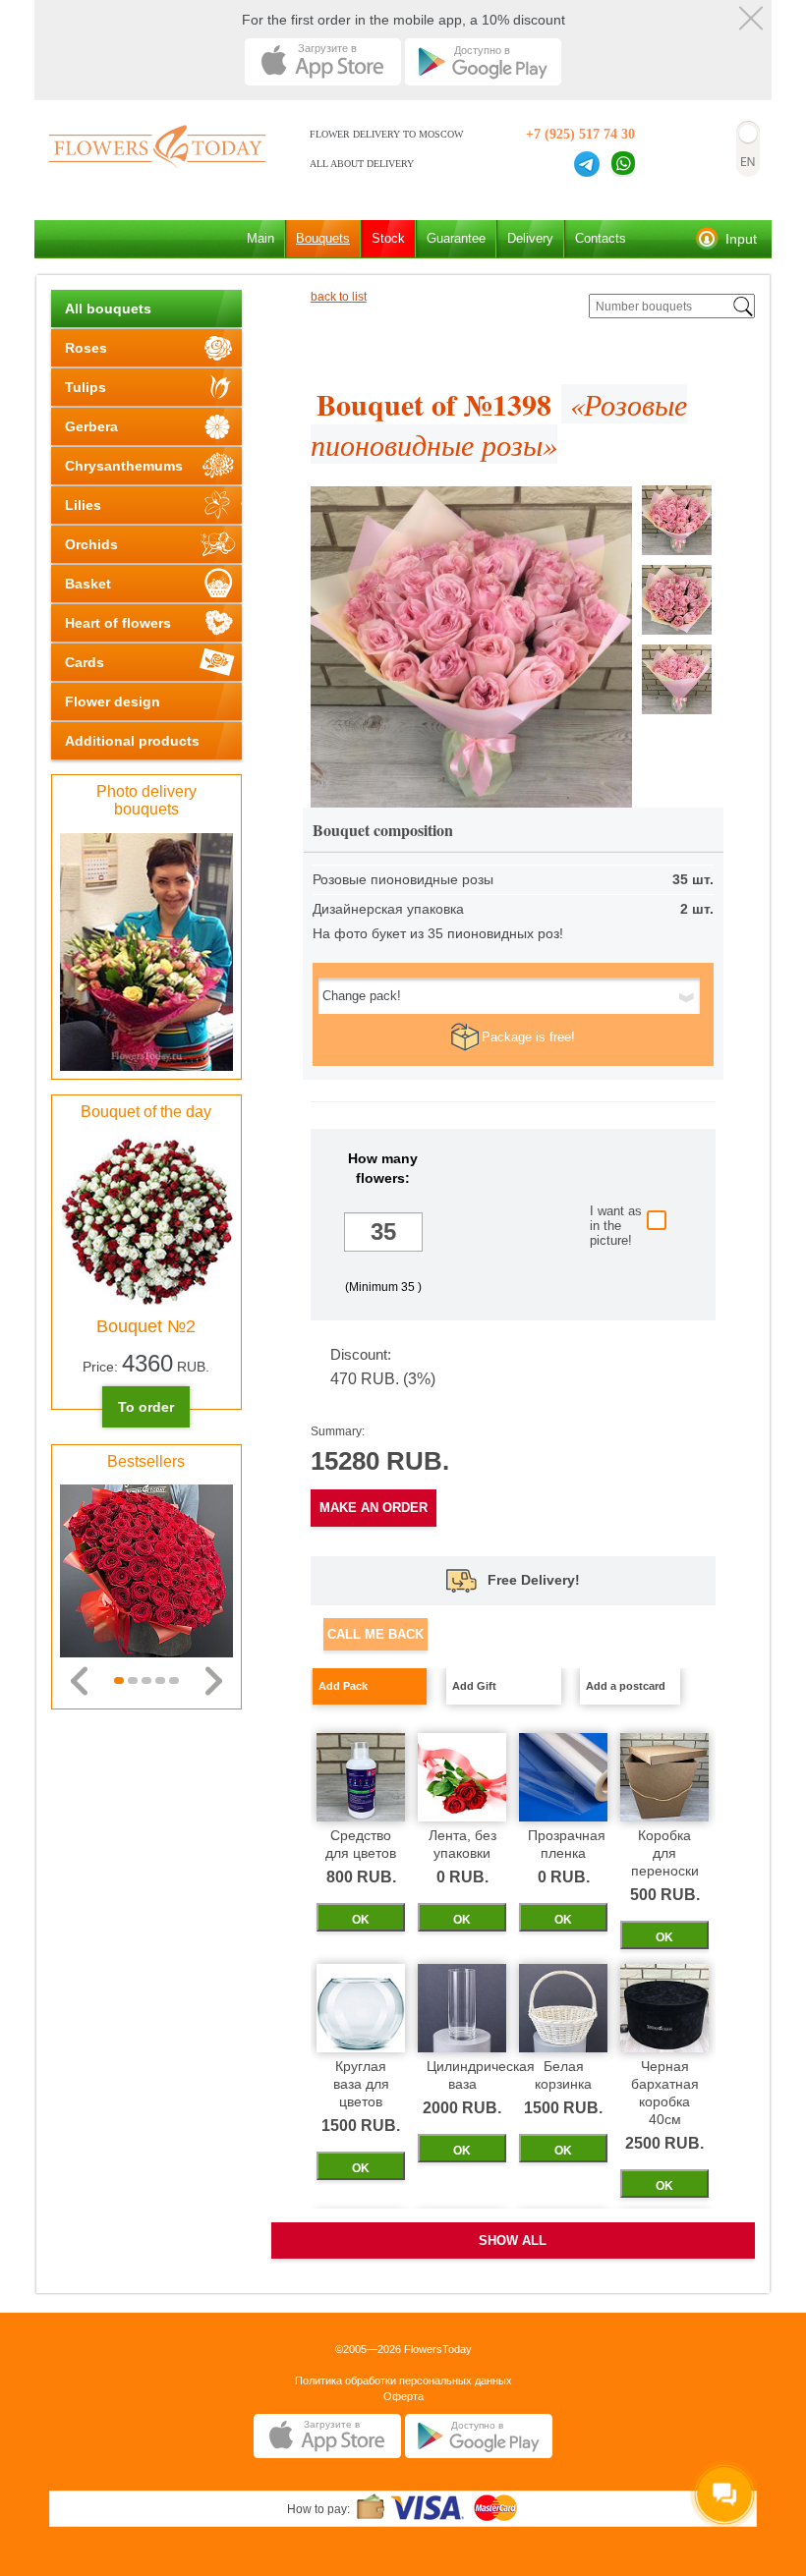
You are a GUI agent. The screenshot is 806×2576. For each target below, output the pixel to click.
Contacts (601, 238)
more (384, 1264)
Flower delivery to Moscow (386, 134)
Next (214, 1681)
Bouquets (323, 238)
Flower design (113, 701)
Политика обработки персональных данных (403, 2380)
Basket (88, 584)
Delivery (530, 238)
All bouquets (108, 308)
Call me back (375, 1634)
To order (146, 1407)
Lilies (83, 505)
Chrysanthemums (124, 466)
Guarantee (456, 238)
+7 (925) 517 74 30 (580, 134)
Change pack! (362, 996)
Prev (79, 1681)
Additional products (132, 741)
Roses (86, 348)
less (384, 1200)
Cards (85, 662)
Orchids (91, 544)
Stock (388, 238)
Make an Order (374, 1508)
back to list (339, 297)
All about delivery (362, 164)
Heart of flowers (118, 623)
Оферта (403, 2396)
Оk (361, 1920)
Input (741, 239)
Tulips (86, 387)
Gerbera (91, 426)
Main (260, 238)
